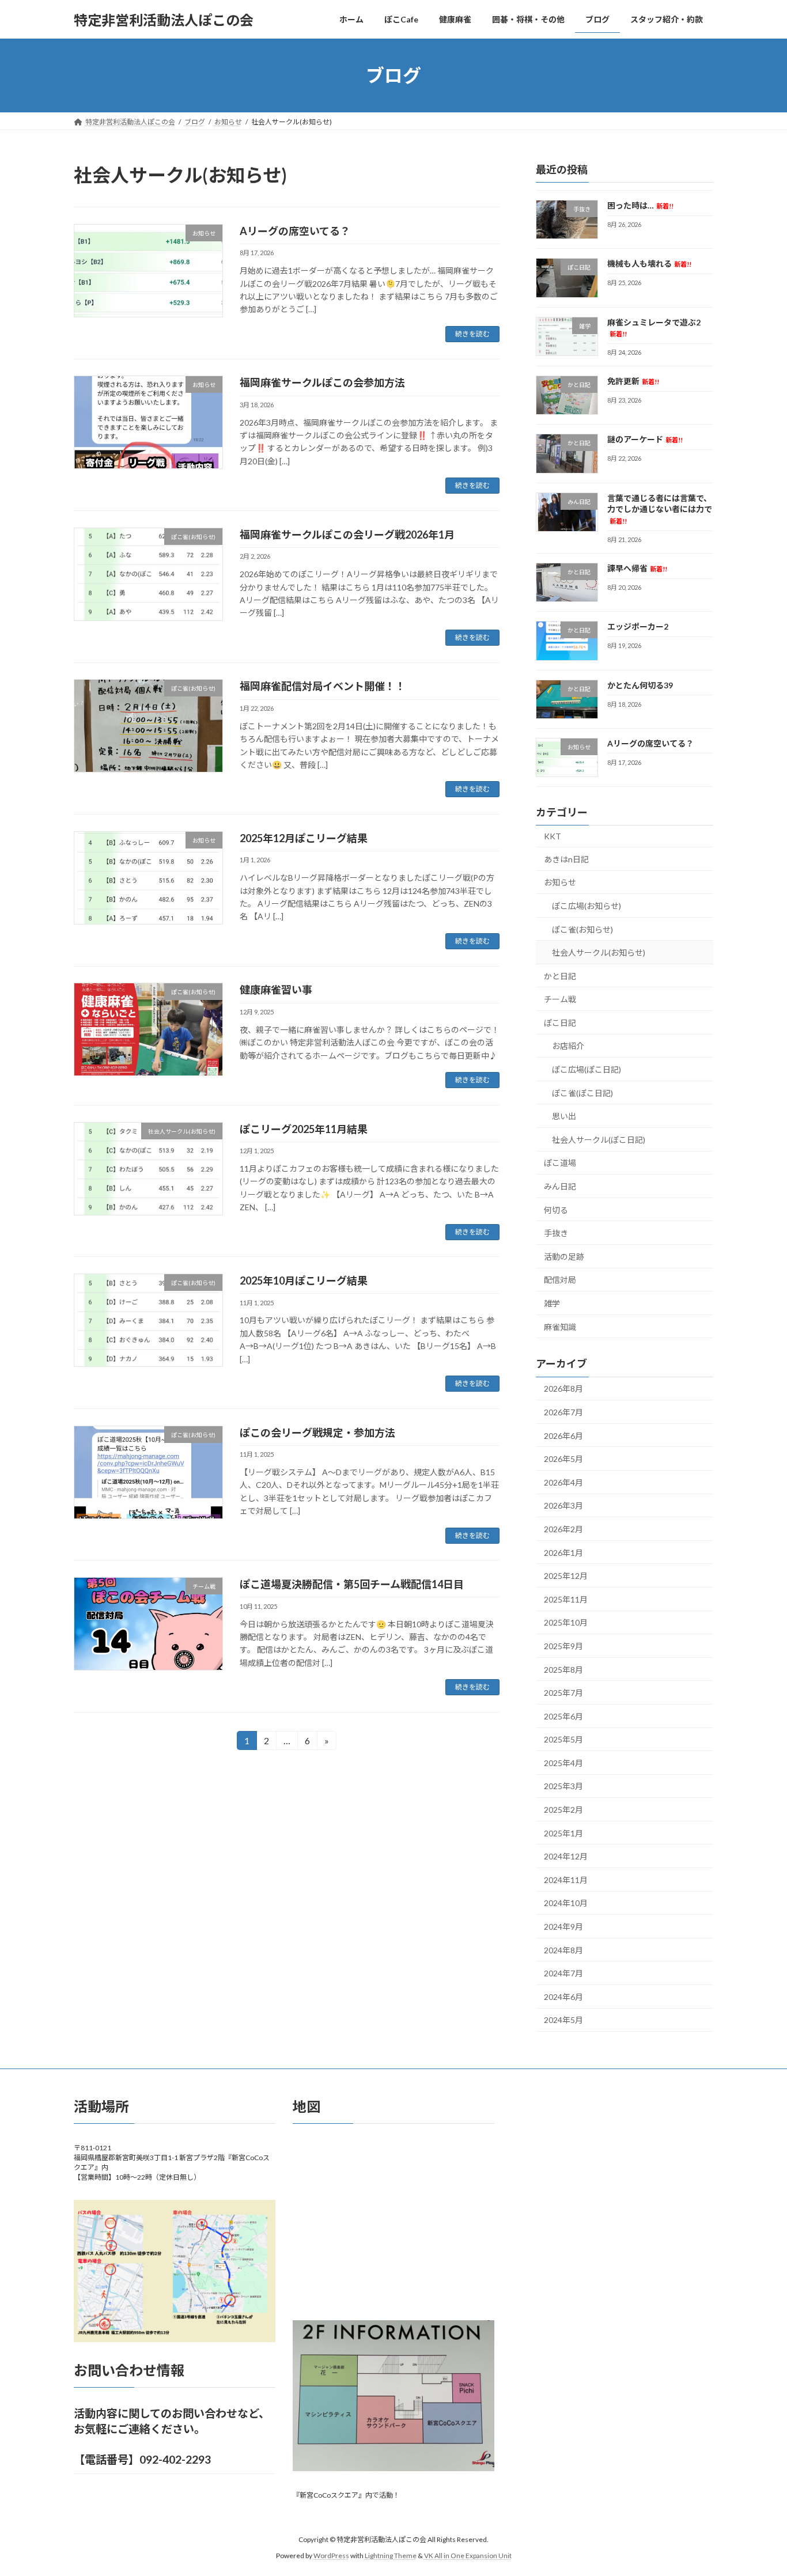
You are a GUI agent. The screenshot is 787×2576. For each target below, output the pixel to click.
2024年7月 (563, 1973)
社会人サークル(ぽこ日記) (599, 1140)
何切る (556, 1210)
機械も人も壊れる (649, 264)
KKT (553, 836)
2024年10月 (566, 1903)
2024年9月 (563, 1927)
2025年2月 (563, 1810)
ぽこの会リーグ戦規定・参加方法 (317, 1433)
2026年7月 (563, 1412)
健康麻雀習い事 (276, 990)
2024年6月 (563, 1997)
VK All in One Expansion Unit (468, 2556)
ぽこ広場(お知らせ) (587, 906)
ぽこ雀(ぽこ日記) (582, 1093)
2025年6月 (563, 1716)
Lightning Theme (391, 2556)
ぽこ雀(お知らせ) (582, 929)
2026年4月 (563, 1482)
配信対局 (560, 1280)
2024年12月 (566, 1856)
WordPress (331, 2556)
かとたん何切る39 (640, 685)
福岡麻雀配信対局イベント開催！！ (323, 686)
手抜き (556, 1233)
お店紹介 (568, 1046)
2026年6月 (563, 1436)
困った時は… (640, 205)
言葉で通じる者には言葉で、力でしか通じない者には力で (660, 509)
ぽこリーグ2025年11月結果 (304, 1129)
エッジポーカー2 (638, 626)
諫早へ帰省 (637, 568)
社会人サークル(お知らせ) (599, 952)
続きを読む (472, 334)
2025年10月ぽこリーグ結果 (304, 1281)
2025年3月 (563, 1787)
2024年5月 (563, 2020)
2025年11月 (566, 1599)
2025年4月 (563, 1763)
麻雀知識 (560, 1327)
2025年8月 (563, 1670)
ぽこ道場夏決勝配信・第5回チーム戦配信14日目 (352, 1584)
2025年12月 (566, 1576)
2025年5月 (563, 1739)
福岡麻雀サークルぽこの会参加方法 (322, 382)
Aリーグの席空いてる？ (295, 231)
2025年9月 (563, 1646)
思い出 (564, 1116)
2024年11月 (566, 1880)
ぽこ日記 (560, 1023)
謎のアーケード (645, 440)
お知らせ (560, 883)
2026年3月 (563, 1506)
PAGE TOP (758, 2488)
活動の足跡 (564, 1257)
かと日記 (560, 976)
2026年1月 (563, 1553)
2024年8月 (563, 1950)
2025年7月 (563, 1693)
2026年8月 (563, 1389)
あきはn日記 (566, 859)
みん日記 (560, 1186)
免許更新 (633, 381)
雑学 (552, 1303)
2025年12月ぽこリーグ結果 (304, 838)
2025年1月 (563, 1833)
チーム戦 (560, 999)
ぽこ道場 (560, 1163)
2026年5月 (563, 1459)
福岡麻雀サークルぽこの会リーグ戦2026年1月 (347, 535)
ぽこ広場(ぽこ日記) (587, 1069)
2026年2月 (563, 1529)
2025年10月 (566, 1623)
